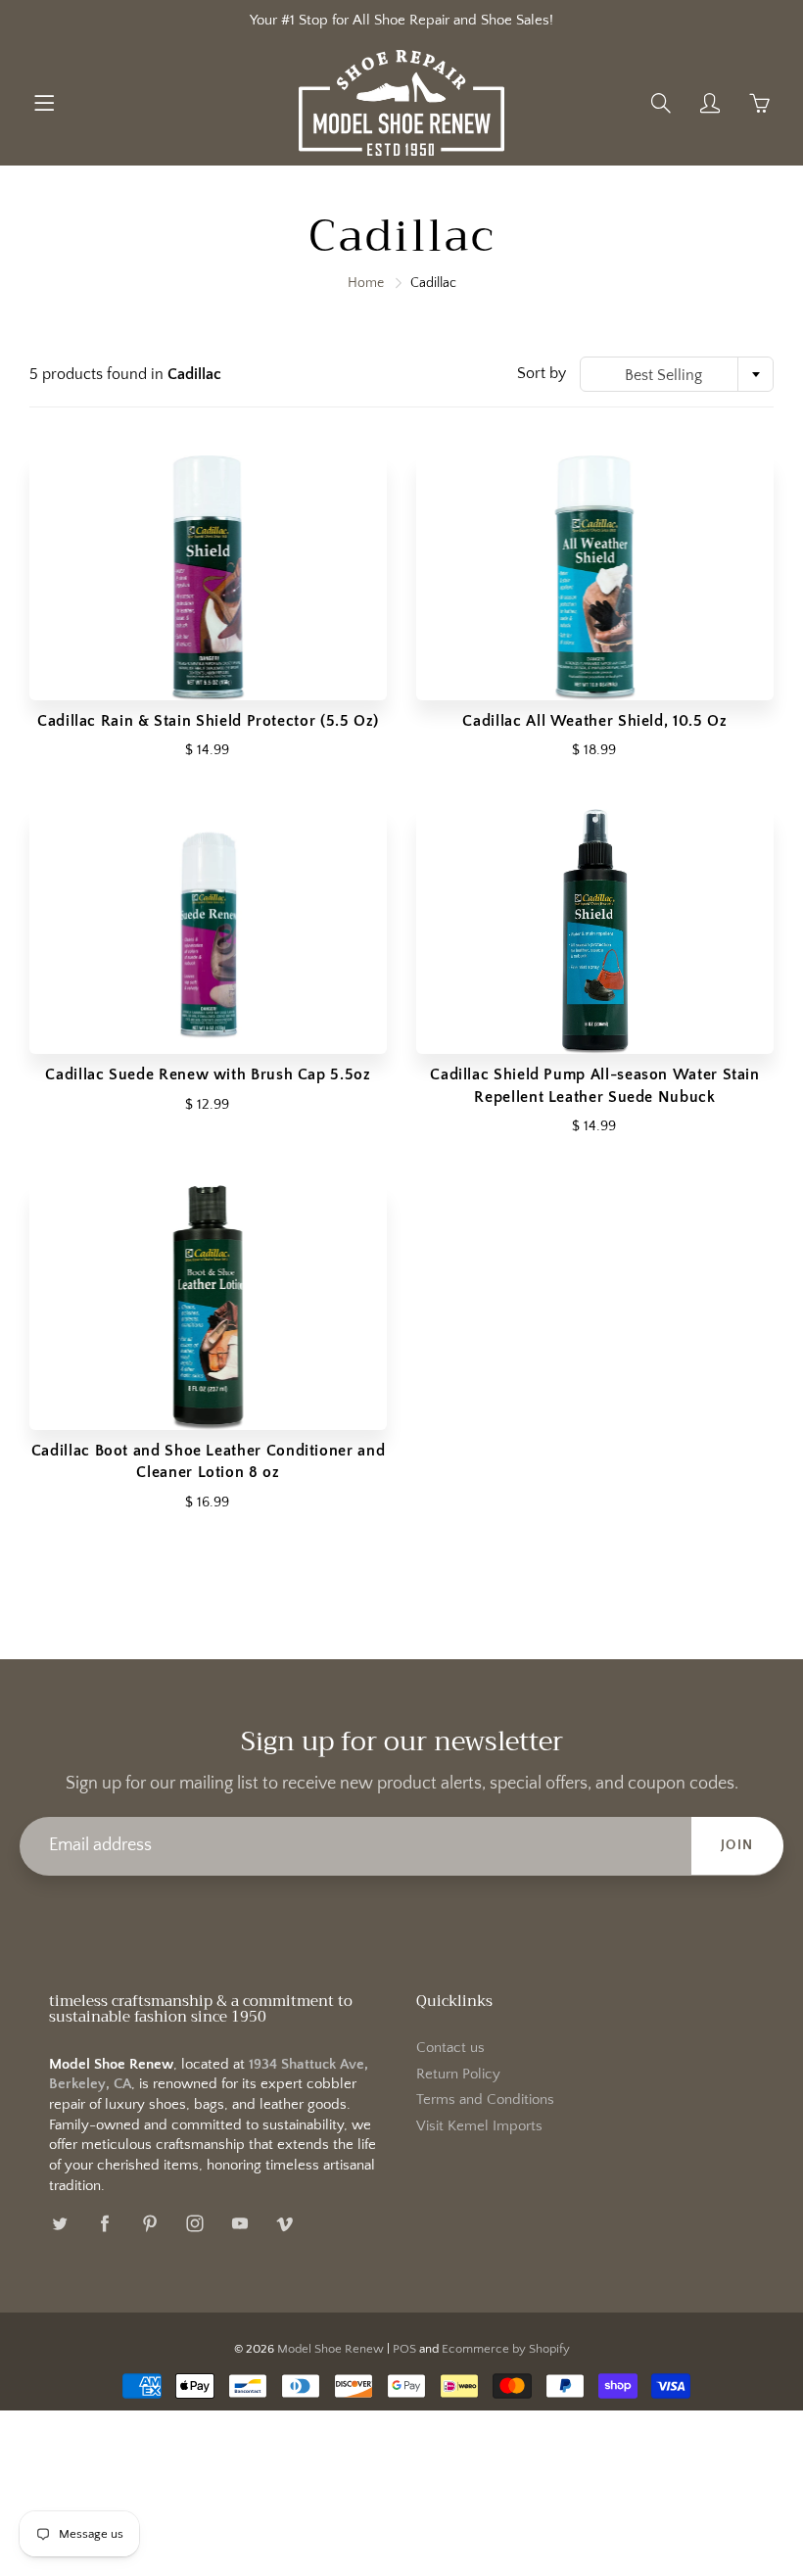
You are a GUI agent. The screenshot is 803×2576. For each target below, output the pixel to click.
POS (404, 2349)
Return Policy (458, 2075)
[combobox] (677, 374)
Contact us (450, 2048)
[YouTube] (239, 2224)
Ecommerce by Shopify (506, 2349)
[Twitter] (59, 2224)
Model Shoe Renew (331, 2349)
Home (366, 283)
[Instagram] (194, 2224)
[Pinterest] (149, 2224)
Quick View (209, 577)
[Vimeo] (284, 2224)
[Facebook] (104, 2224)
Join (737, 1845)
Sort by (542, 373)
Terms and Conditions (485, 2100)
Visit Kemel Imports (479, 2126)
